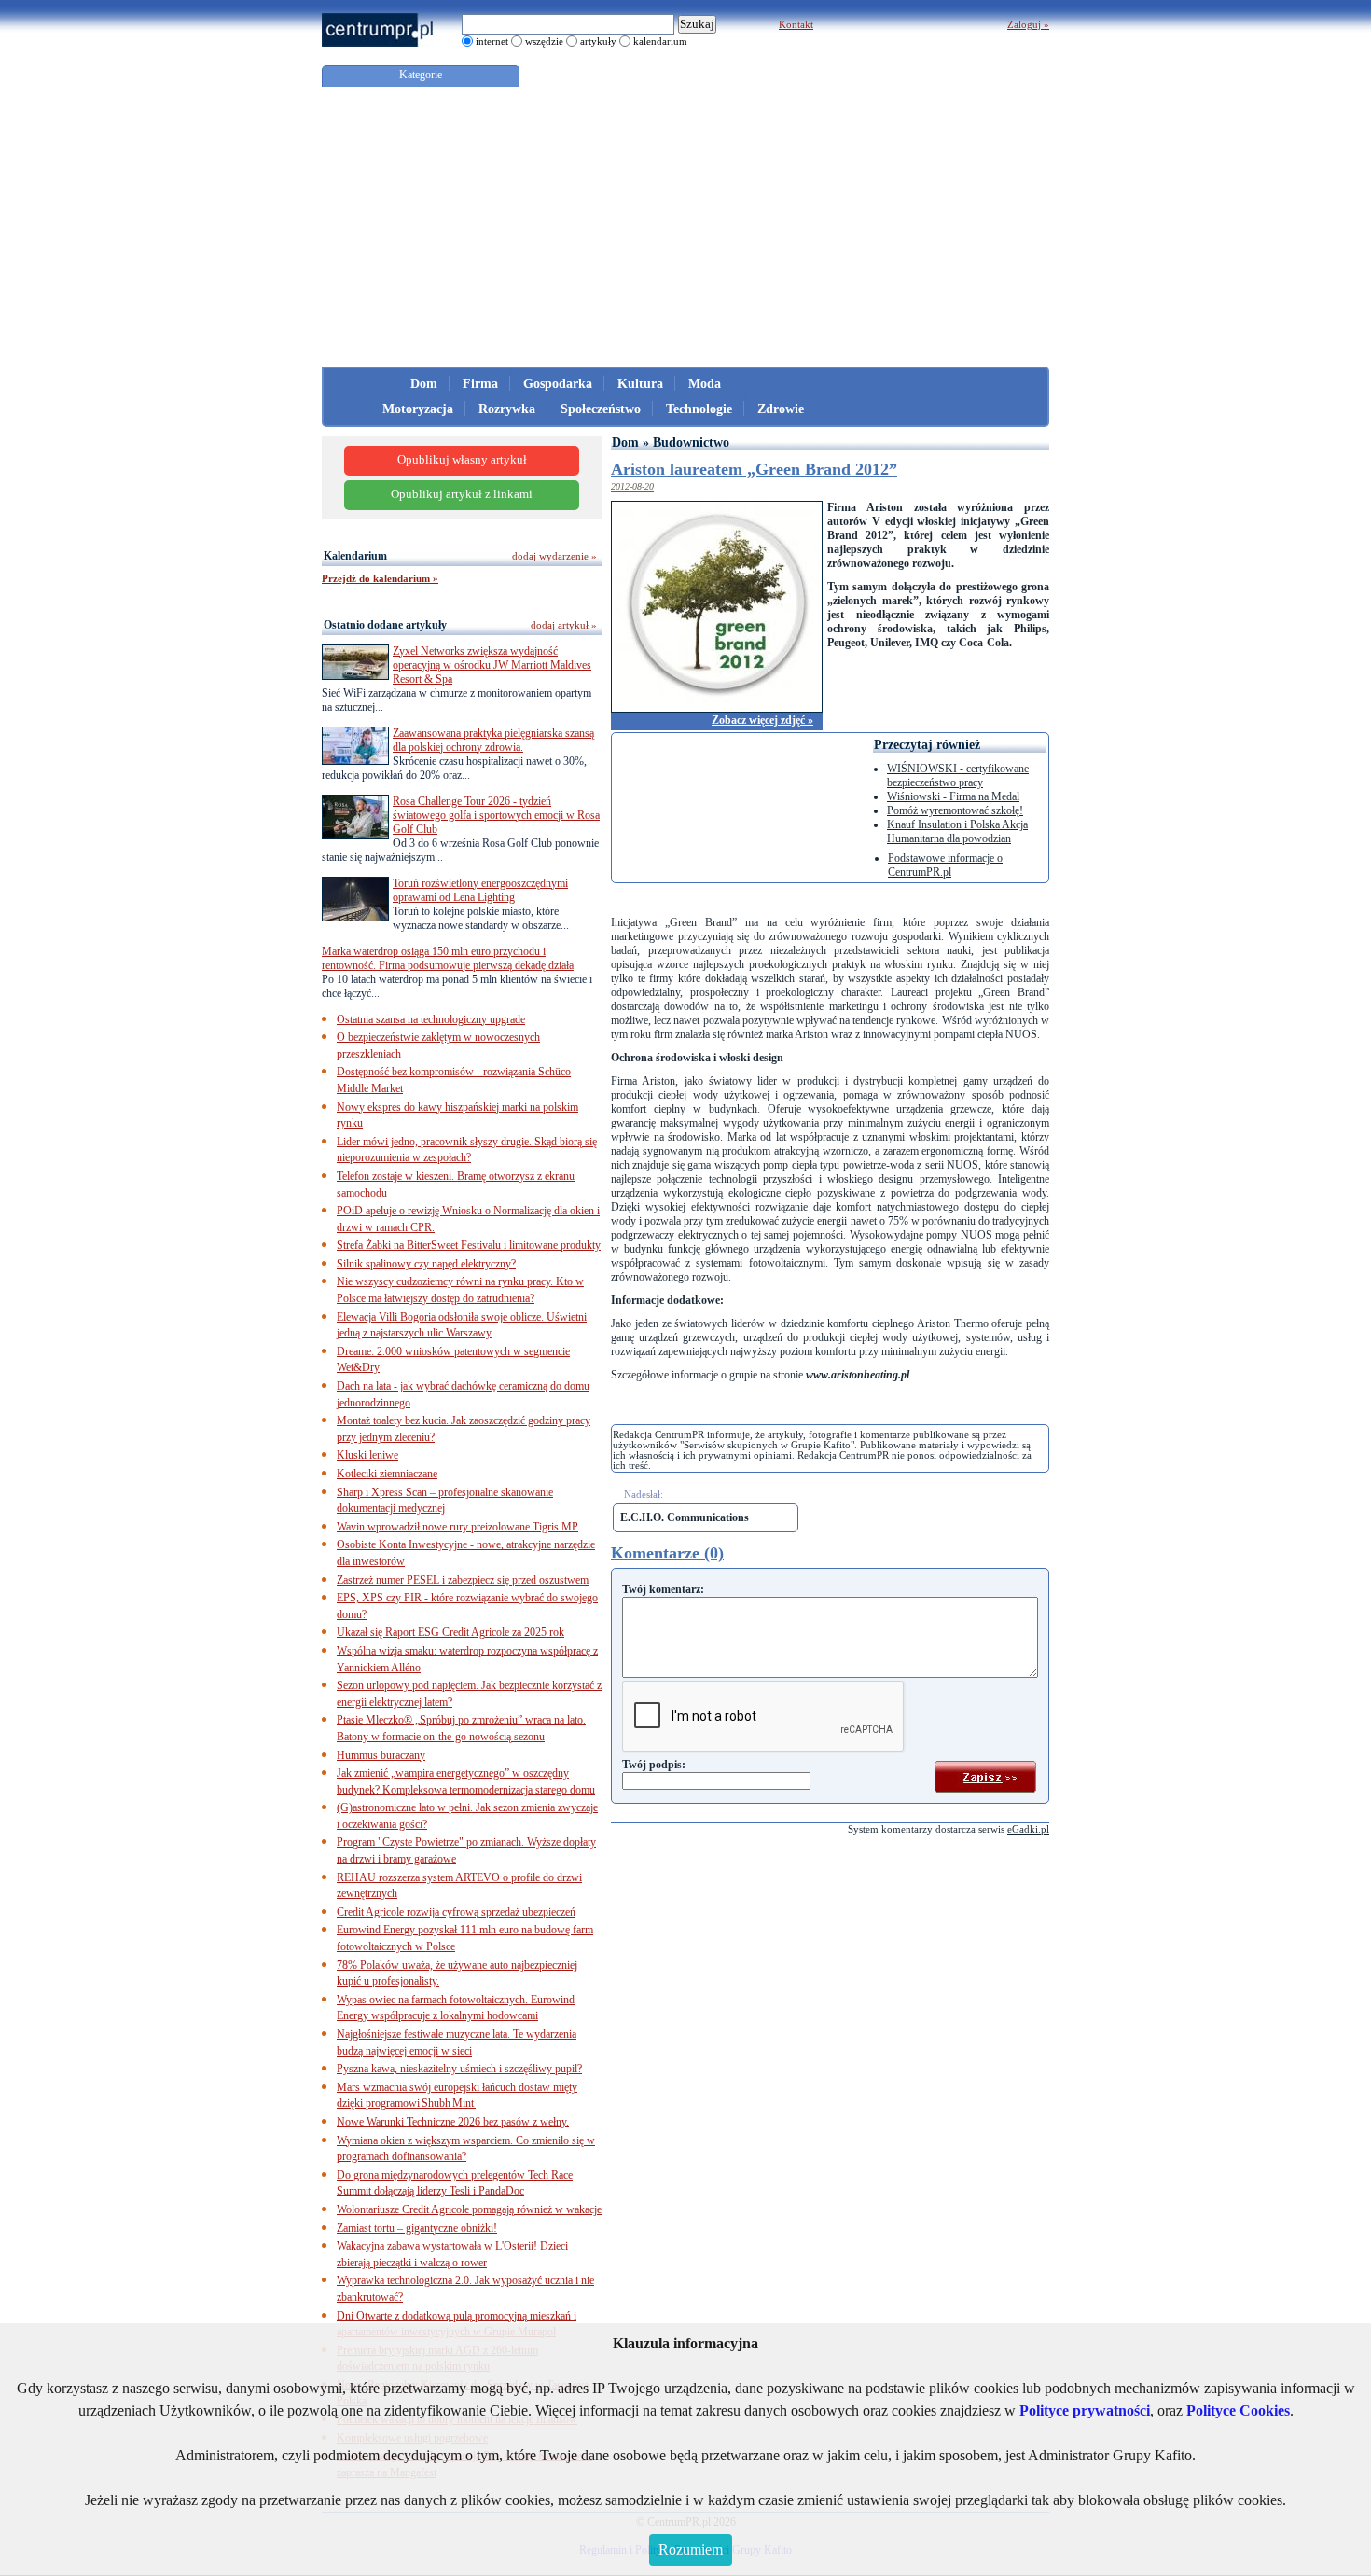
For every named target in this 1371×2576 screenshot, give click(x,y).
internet (492, 41)
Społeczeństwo (601, 409)
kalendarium (660, 41)
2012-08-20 (632, 486)
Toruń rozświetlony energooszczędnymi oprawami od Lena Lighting (480, 890)
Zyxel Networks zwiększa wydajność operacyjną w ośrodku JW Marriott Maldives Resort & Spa (492, 665)
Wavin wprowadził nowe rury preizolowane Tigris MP (457, 1527)
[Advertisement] (685, 227)
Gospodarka (558, 384)
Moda (705, 384)
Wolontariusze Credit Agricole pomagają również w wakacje (469, 2209)
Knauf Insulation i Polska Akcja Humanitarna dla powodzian (957, 831)
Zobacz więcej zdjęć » (762, 720)
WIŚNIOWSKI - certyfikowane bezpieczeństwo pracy (958, 776)
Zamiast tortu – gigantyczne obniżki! (417, 2228)
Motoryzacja (418, 409)
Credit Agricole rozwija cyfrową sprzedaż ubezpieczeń (456, 1912)
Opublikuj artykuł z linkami (462, 494)
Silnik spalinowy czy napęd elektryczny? (426, 1264)
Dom (424, 384)
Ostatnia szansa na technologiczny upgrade (431, 1019)
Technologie (699, 409)
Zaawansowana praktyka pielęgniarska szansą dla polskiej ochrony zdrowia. (493, 740)
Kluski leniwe (367, 1455)
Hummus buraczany (381, 1755)
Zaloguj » (1028, 24)
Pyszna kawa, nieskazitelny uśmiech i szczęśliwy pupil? (459, 2069)
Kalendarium (355, 556)
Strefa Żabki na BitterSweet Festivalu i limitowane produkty (469, 1245)
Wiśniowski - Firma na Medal (953, 796)
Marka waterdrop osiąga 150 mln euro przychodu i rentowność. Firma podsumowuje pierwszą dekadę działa (448, 958)
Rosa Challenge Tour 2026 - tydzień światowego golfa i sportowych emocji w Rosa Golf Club (496, 815)
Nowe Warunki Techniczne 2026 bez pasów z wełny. (453, 2122)
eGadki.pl (1028, 1829)
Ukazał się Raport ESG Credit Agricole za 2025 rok (450, 1632)
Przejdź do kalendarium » (380, 578)
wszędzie (544, 41)
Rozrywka (507, 409)
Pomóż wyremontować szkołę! (955, 810)
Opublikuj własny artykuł (462, 460)
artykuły (598, 41)
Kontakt (796, 24)
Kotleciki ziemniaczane (387, 1474)
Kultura (640, 384)
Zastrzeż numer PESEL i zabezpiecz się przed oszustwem (463, 1580)
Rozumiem (691, 2549)
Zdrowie (781, 409)
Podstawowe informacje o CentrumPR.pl (945, 865)
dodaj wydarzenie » (554, 556)
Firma (480, 384)
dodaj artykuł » (564, 625)
